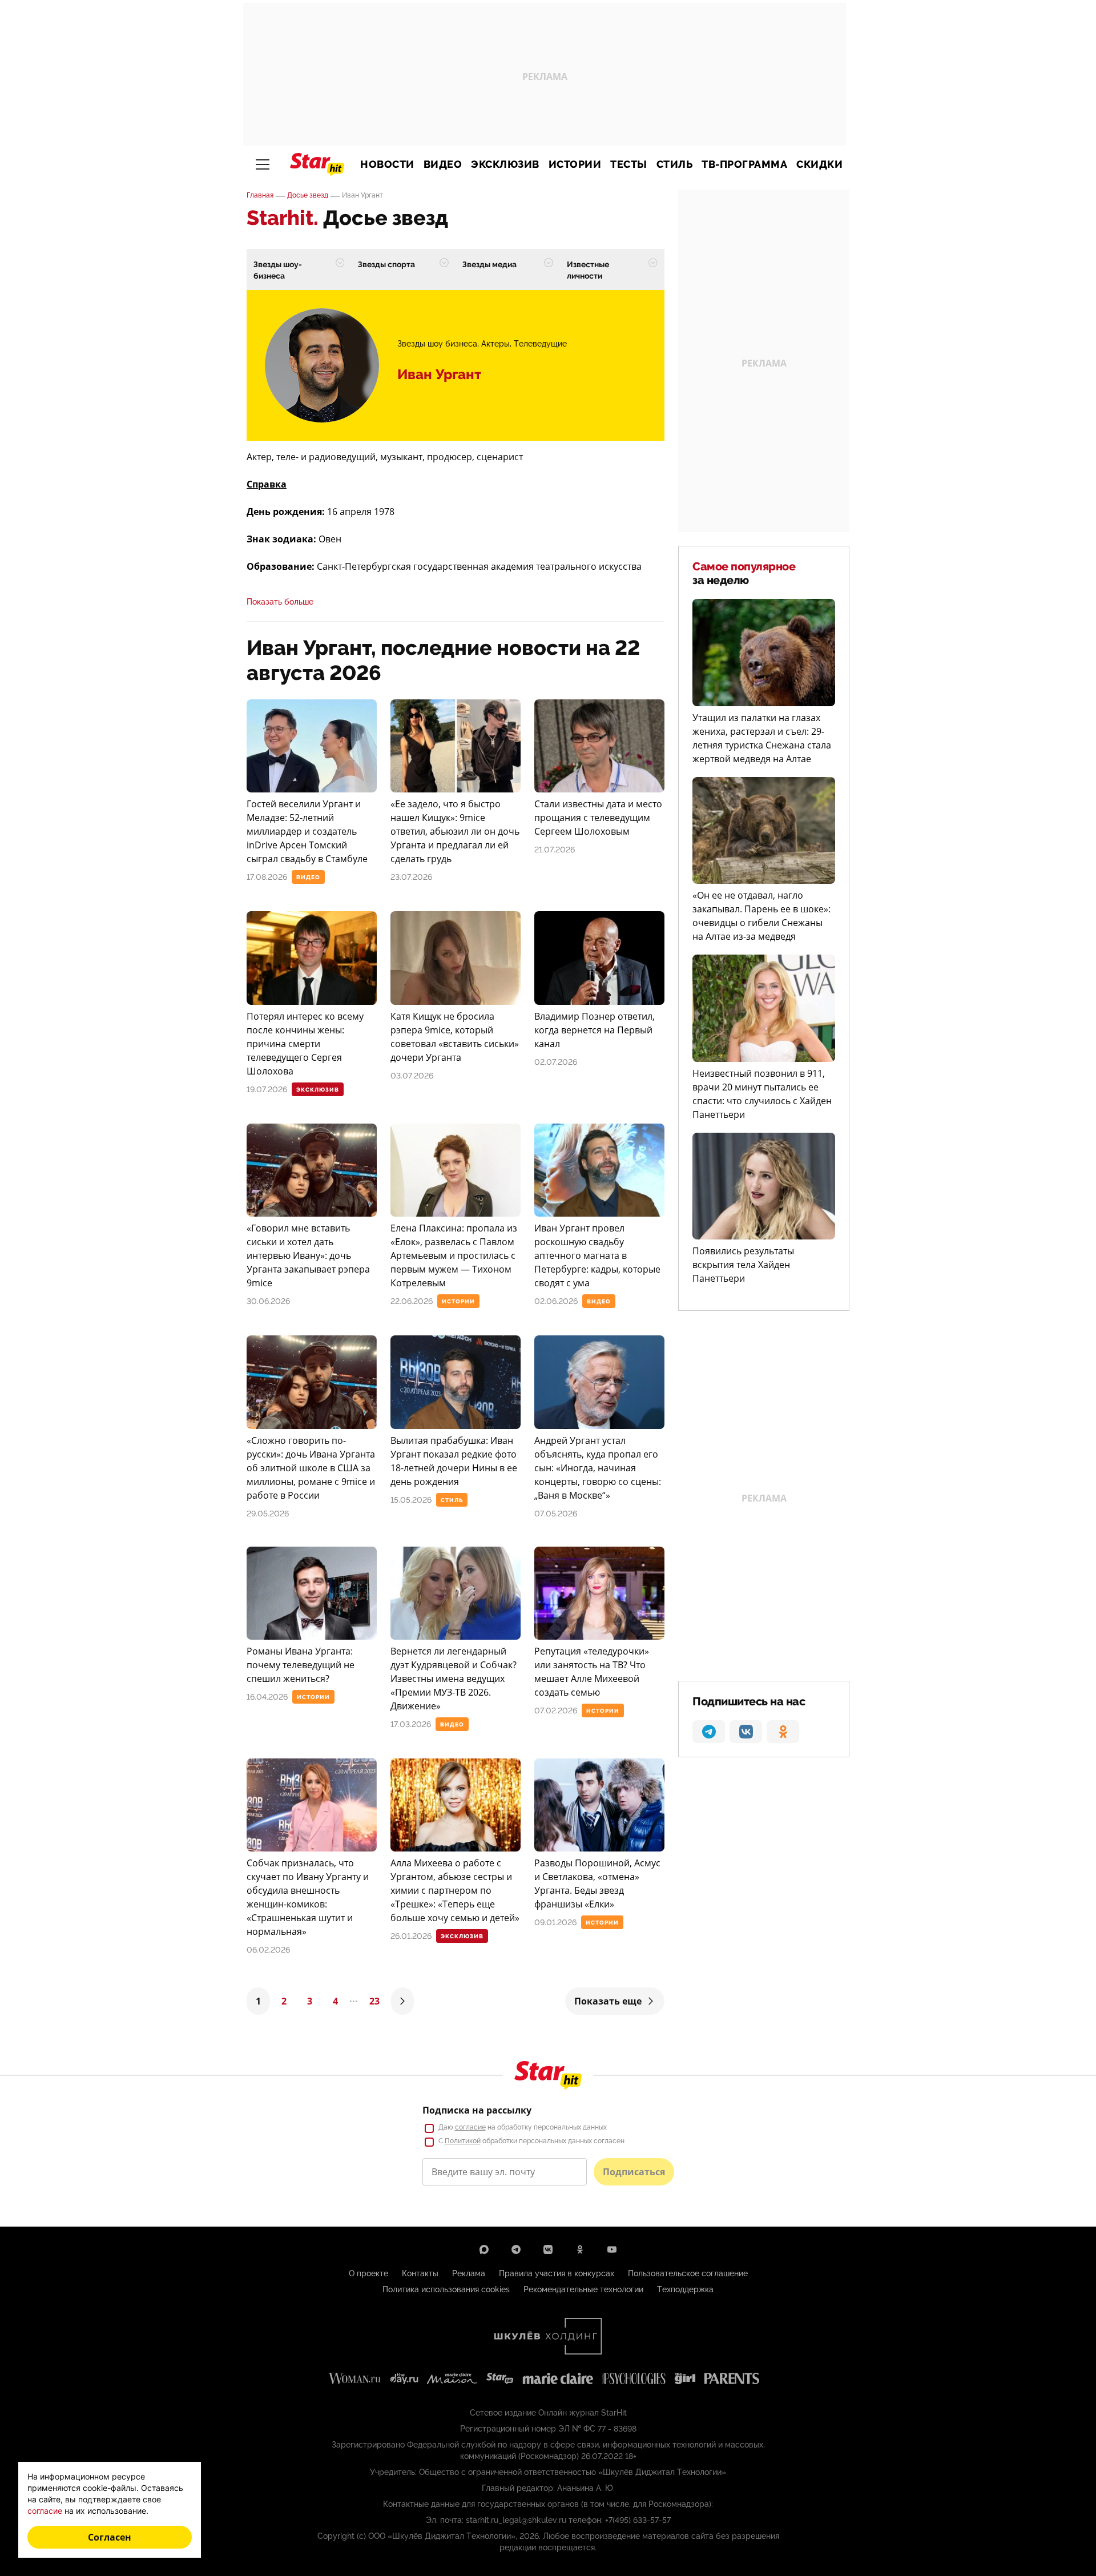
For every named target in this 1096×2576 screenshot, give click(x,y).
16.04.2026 (267, 1697)
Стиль (675, 164)
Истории (575, 164)
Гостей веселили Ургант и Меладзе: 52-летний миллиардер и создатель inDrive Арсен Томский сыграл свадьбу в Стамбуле (307, 831)
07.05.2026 (556, 1514)
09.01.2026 (555, 1922)
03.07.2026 (412, 1076)
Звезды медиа (489, 264)
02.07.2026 (556, 1062)
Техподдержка (685, 2289)
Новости (387, 164)
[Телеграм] (516, 2249)
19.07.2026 (267, 1089)
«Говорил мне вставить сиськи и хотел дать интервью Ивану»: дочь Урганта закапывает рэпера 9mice (308, 1255)
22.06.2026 (412, 1301)
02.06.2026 (556, 1301)
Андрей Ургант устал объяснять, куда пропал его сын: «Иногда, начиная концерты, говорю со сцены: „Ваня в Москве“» (598, 1468)
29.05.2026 (268, 1514)
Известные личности (588, 270)
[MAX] (484, 2249)
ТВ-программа (744, 164)
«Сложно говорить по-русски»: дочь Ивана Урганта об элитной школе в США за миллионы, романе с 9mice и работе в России (311, 1468)
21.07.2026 (555, 850)
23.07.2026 (411, 877)
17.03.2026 (411, 1724)
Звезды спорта (386, 264)
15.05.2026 (411, 1500)
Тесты (629, 164)
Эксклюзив (505, 164)
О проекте (368, 2273)
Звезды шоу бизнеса (437, 344)
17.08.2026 (267, 877)
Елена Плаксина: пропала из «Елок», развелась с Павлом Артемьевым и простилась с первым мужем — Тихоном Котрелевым (454, 1255)
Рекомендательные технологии (583, 2289)
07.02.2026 (556, 1710)
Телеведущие (540, 344)
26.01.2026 (411, 1936)
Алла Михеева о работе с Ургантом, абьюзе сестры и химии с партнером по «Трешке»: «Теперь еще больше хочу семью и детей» (455, 1890)
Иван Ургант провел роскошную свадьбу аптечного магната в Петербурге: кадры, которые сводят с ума (597, 1255)
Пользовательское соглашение (688, 2273)
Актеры (495, 344)
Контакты (420, 2273)
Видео (443, 164)
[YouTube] (612, 2249)
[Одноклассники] (580, 2249)
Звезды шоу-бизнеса (278, 270)
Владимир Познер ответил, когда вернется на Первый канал (595, 1030)
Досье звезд (308, 195)
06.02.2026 (268, 1950)
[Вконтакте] (548, 2249)
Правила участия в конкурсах (557, 2273)
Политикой (463, 2141)
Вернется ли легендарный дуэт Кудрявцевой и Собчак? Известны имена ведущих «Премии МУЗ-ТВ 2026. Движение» (454, 1679)
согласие (470, 2127)
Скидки (819, 164)
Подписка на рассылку (477, 2110)
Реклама (469, 2273)
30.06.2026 (268, 1301)
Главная (260, 195)
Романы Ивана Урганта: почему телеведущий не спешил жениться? (301, 1665)
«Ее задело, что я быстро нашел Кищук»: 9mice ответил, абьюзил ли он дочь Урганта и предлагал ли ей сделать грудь (455, 831)
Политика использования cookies (446, 2289)
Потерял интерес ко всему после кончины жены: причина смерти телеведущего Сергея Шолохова (305, 1044)
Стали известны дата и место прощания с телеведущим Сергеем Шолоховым (598, 818)
